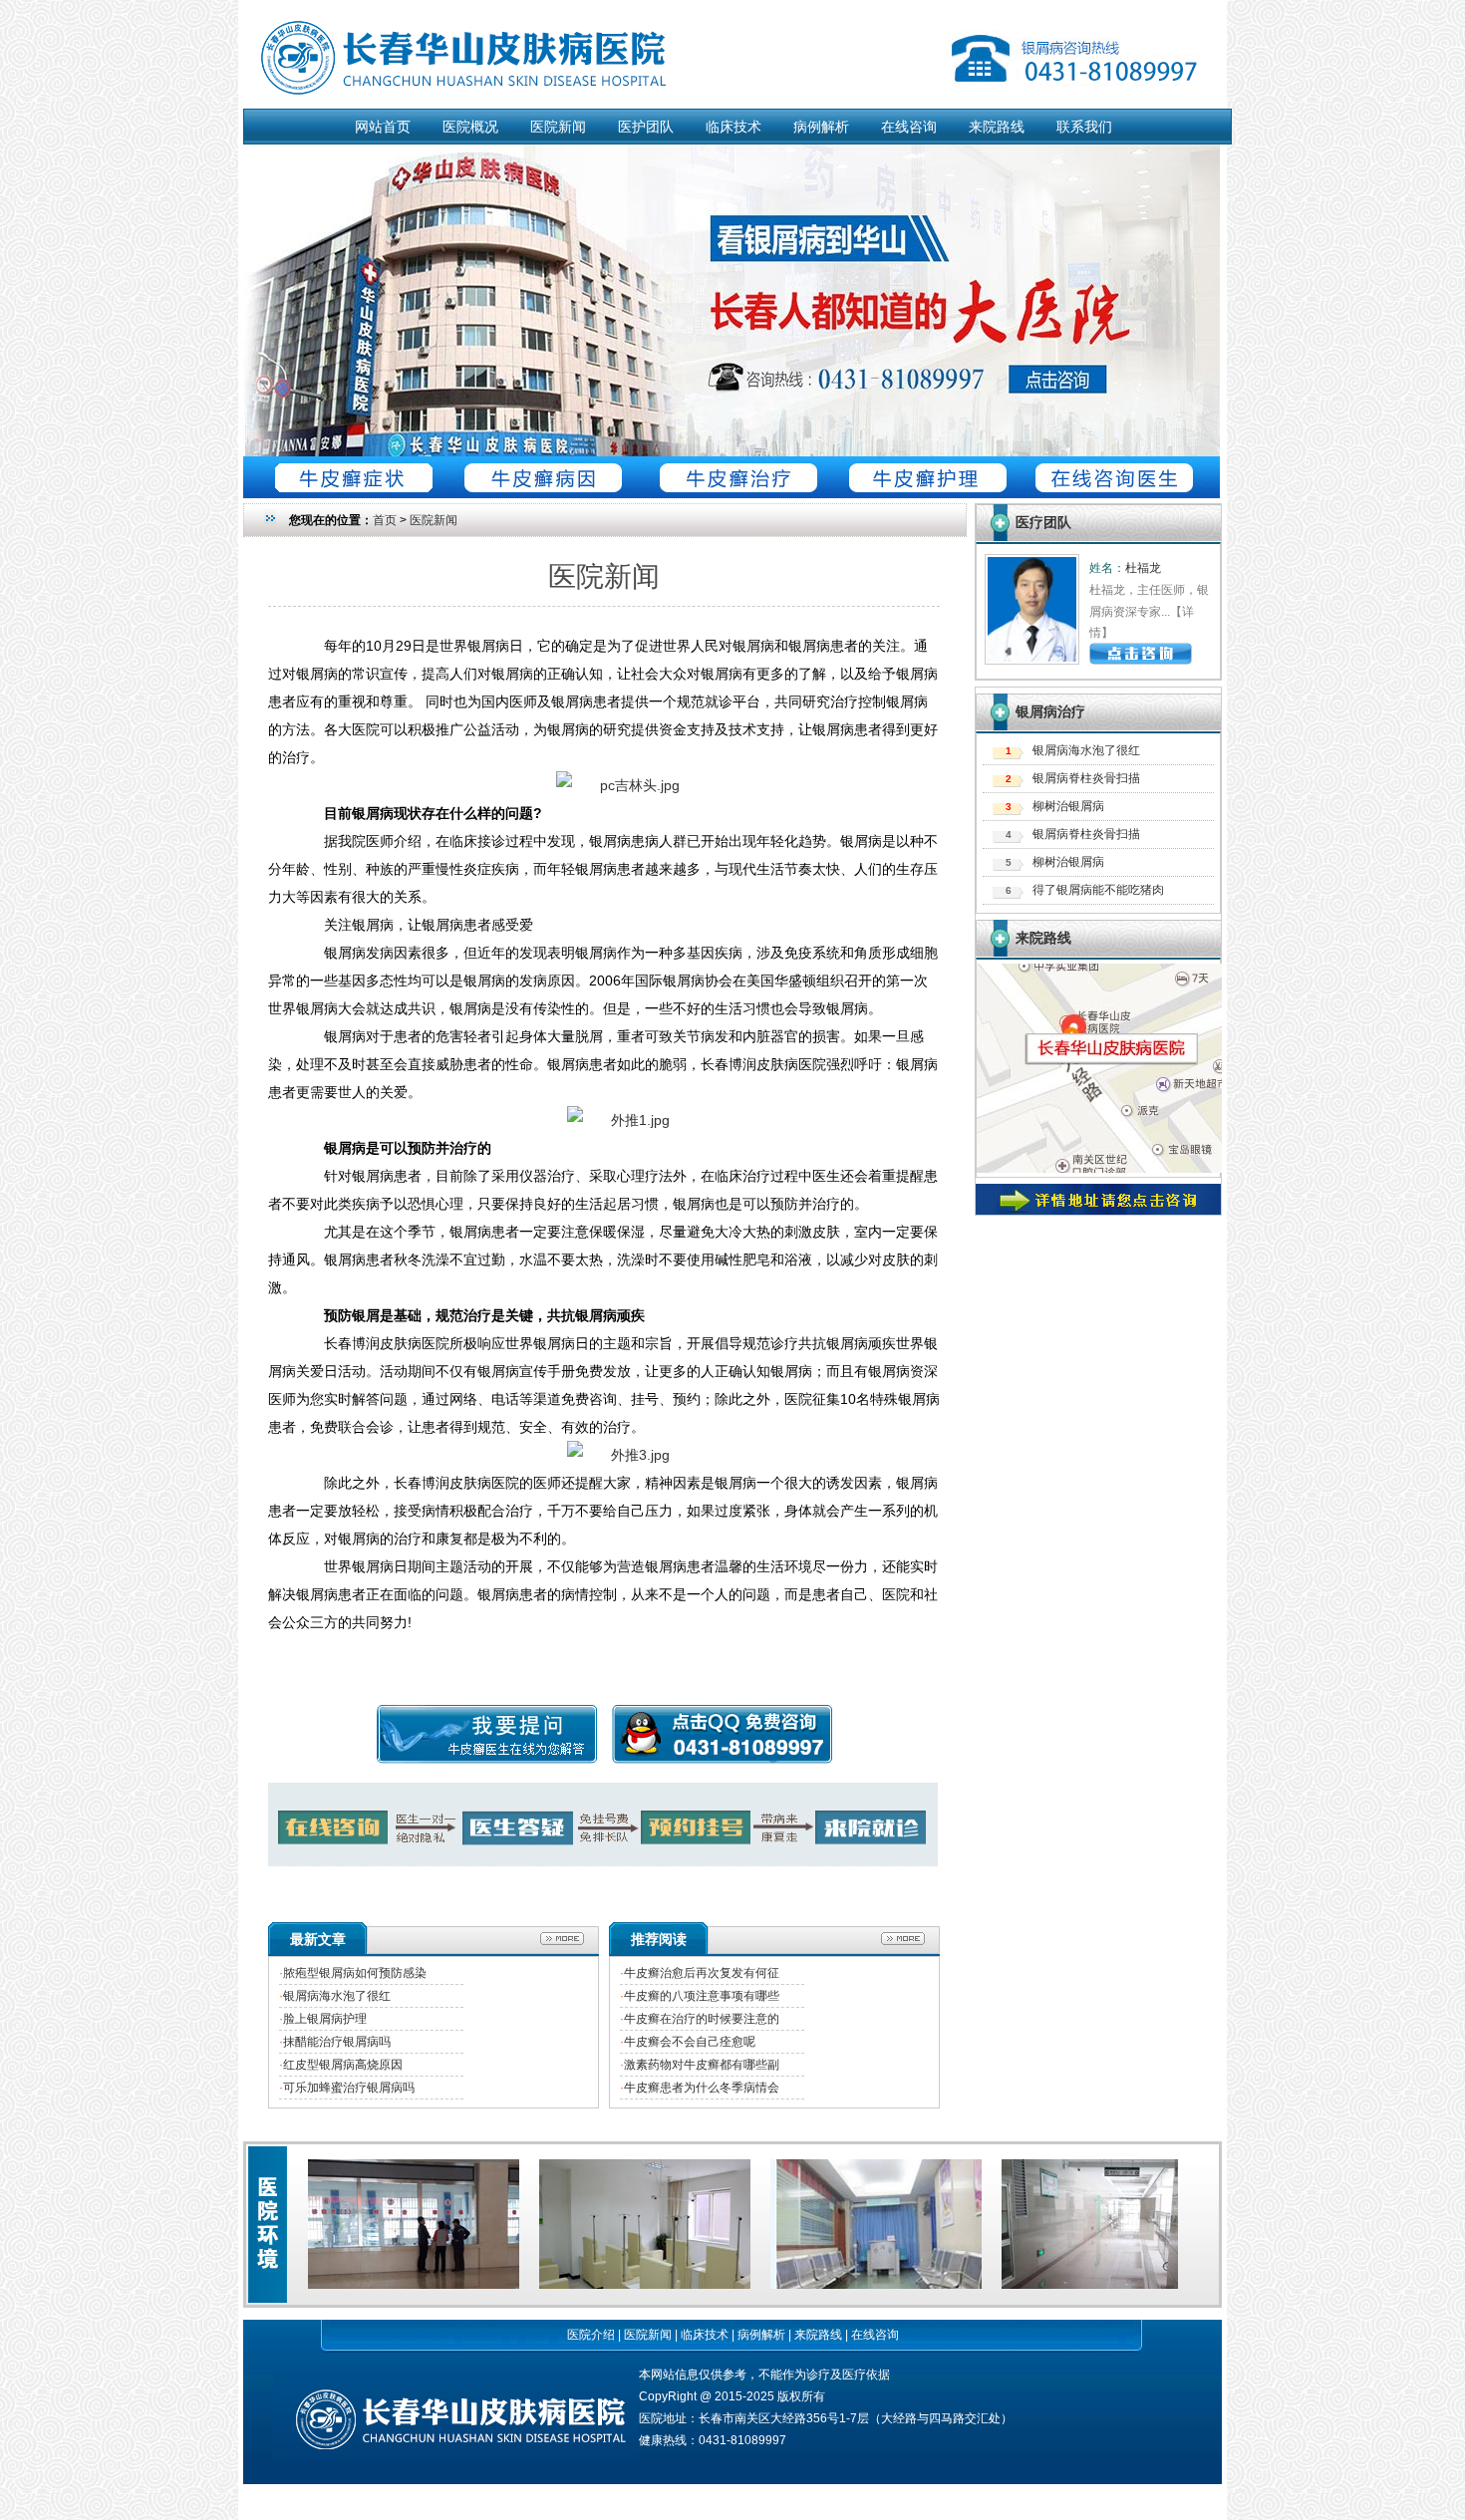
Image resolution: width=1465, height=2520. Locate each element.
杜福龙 (1143, 568)
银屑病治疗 (1050, 711)
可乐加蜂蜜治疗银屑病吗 (349, 2088)
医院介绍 (591, 2335)
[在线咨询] (732, 452)
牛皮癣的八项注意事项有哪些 (702, 1996)
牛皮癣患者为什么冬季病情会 (702, 2088)
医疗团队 (1043, 522)
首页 (385, 520)
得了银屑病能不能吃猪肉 (1098, 890)
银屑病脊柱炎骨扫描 (1086, 778)
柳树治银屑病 (1068, 806)
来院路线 (997, 127)
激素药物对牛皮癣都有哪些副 (702, 2065)
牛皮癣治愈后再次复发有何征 (702, 1973)
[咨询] (618, 785)
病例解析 (821, 127)
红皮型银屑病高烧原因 (343, 2065)
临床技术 (733, 127)
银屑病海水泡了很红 (337, 1996)
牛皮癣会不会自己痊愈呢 (690, 2042)
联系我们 (1084, 127)
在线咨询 (909, 127)
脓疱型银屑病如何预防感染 (355, 1973)
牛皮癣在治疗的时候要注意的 (702, 2019)
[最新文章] (570, 1934)
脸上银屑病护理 (325, 2019)
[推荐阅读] (910, 1934)
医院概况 (470, 127)
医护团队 (646, 127)
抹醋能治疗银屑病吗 (337, 2042)
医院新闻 (558, 127)
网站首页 (383, 127)
